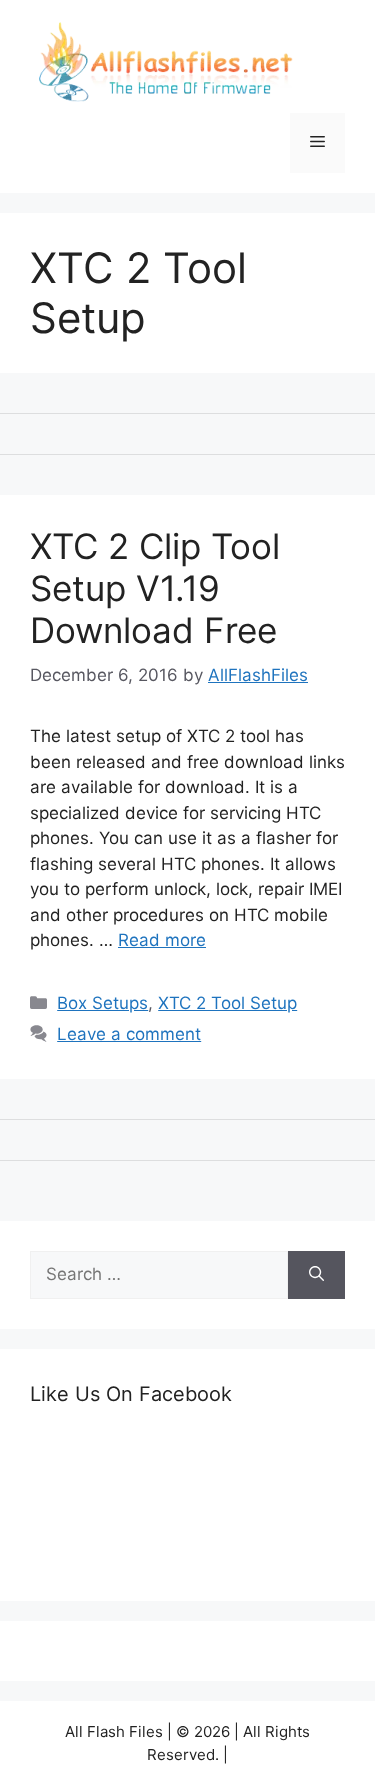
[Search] (316, 1275)
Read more (162, 940)
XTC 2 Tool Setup (227, 1003)
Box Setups (102, 1003)
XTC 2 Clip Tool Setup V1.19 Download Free (155, 588)
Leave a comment (129, 1034)
